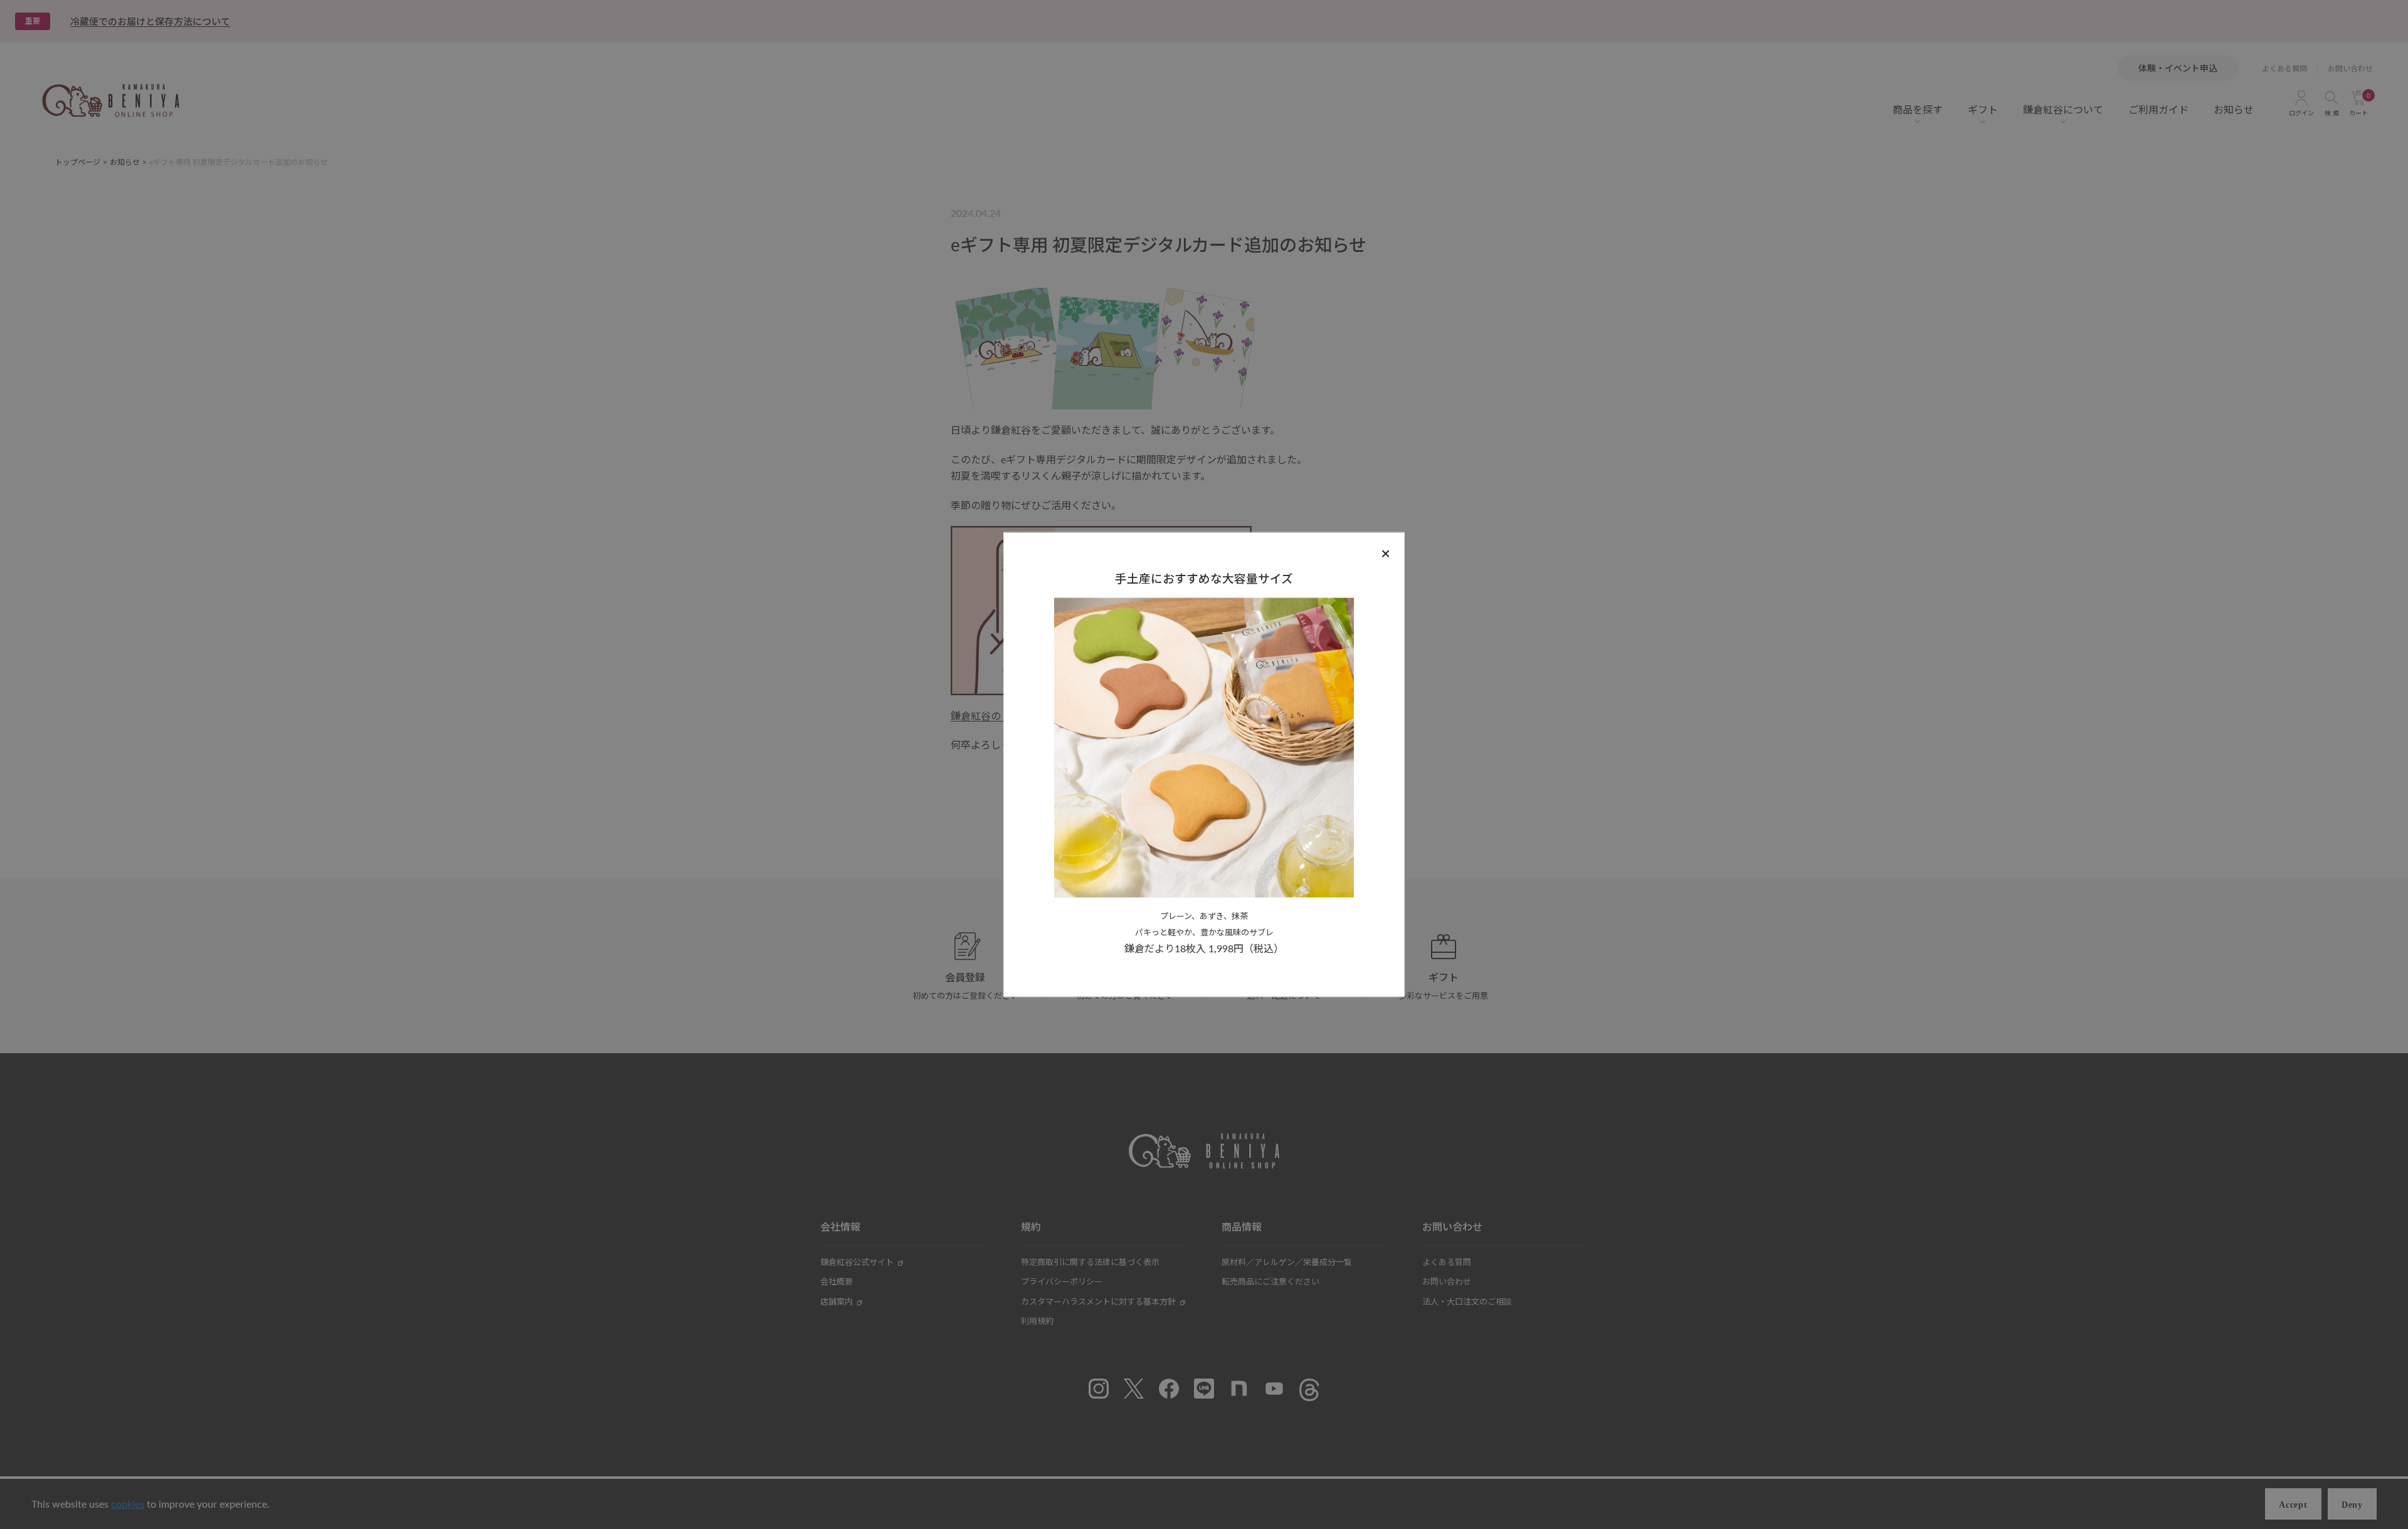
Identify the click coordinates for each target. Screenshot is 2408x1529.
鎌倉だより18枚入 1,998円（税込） (1204, 948)
